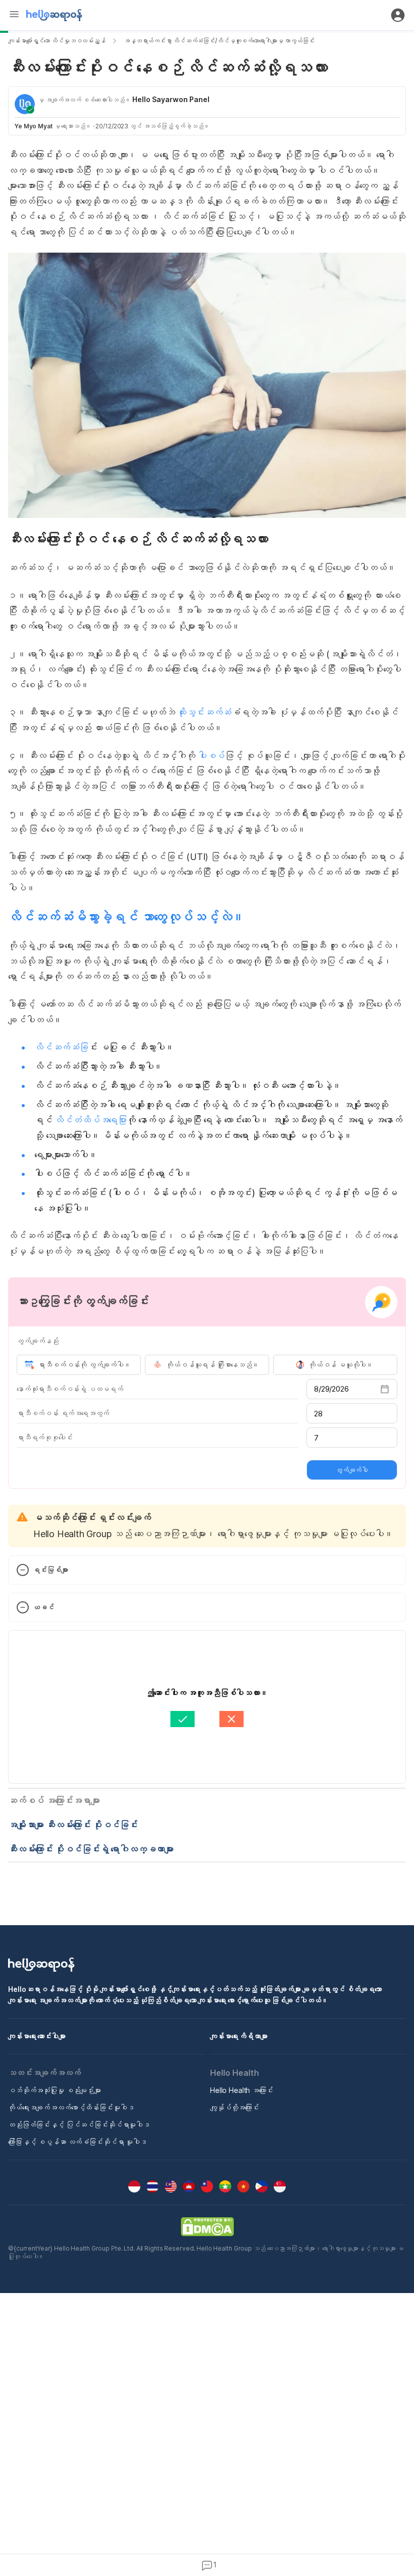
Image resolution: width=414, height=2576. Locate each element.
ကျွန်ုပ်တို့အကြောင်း (235, 2107)
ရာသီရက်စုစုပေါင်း (44, 1437)
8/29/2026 (331, 1389)
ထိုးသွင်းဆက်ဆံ (204, 712)
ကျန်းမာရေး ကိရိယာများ (239, 2036)
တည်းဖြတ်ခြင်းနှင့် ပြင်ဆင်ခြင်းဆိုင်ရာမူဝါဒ (79, 2125)
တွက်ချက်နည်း (38, 1341)
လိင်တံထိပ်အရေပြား (91, 1120)
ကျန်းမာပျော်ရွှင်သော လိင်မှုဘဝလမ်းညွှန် (57, 41)
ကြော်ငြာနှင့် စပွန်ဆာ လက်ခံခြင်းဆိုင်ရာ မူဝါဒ (77, 2142)
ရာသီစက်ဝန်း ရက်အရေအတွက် (63, 1413)
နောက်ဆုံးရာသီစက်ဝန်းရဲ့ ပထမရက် (70, 1389)
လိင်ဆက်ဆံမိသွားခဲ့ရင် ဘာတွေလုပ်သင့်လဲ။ (126, 917)
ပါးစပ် (211, 756)
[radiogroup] (207, 1365)
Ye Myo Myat (34, 126)
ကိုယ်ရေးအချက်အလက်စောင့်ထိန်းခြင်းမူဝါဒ (71, 2107)
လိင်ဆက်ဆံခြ (61, 1047)
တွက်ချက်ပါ (352, 1470)
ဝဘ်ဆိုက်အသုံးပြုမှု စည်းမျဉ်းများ (55, 2090)
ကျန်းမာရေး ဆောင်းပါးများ (37, 2036)
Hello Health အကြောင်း (242, 2090)
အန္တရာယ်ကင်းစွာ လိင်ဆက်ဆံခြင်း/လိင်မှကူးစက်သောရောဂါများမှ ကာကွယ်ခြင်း (219, 41)
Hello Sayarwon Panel (171, 99)
